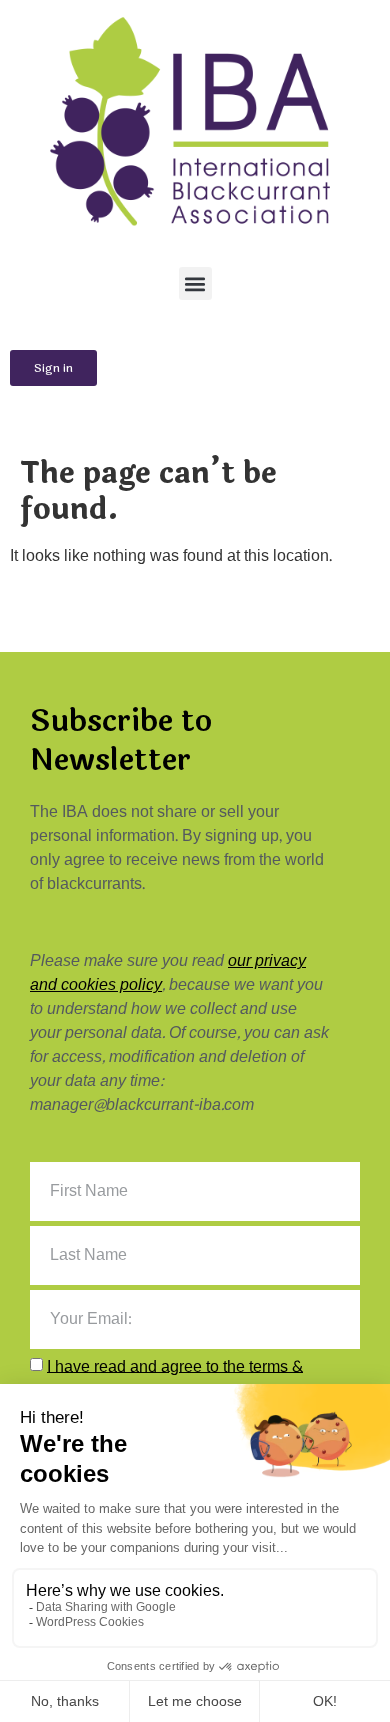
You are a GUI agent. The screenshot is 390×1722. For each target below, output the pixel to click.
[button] (195, 283)
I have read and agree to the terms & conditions (166, 1377)
